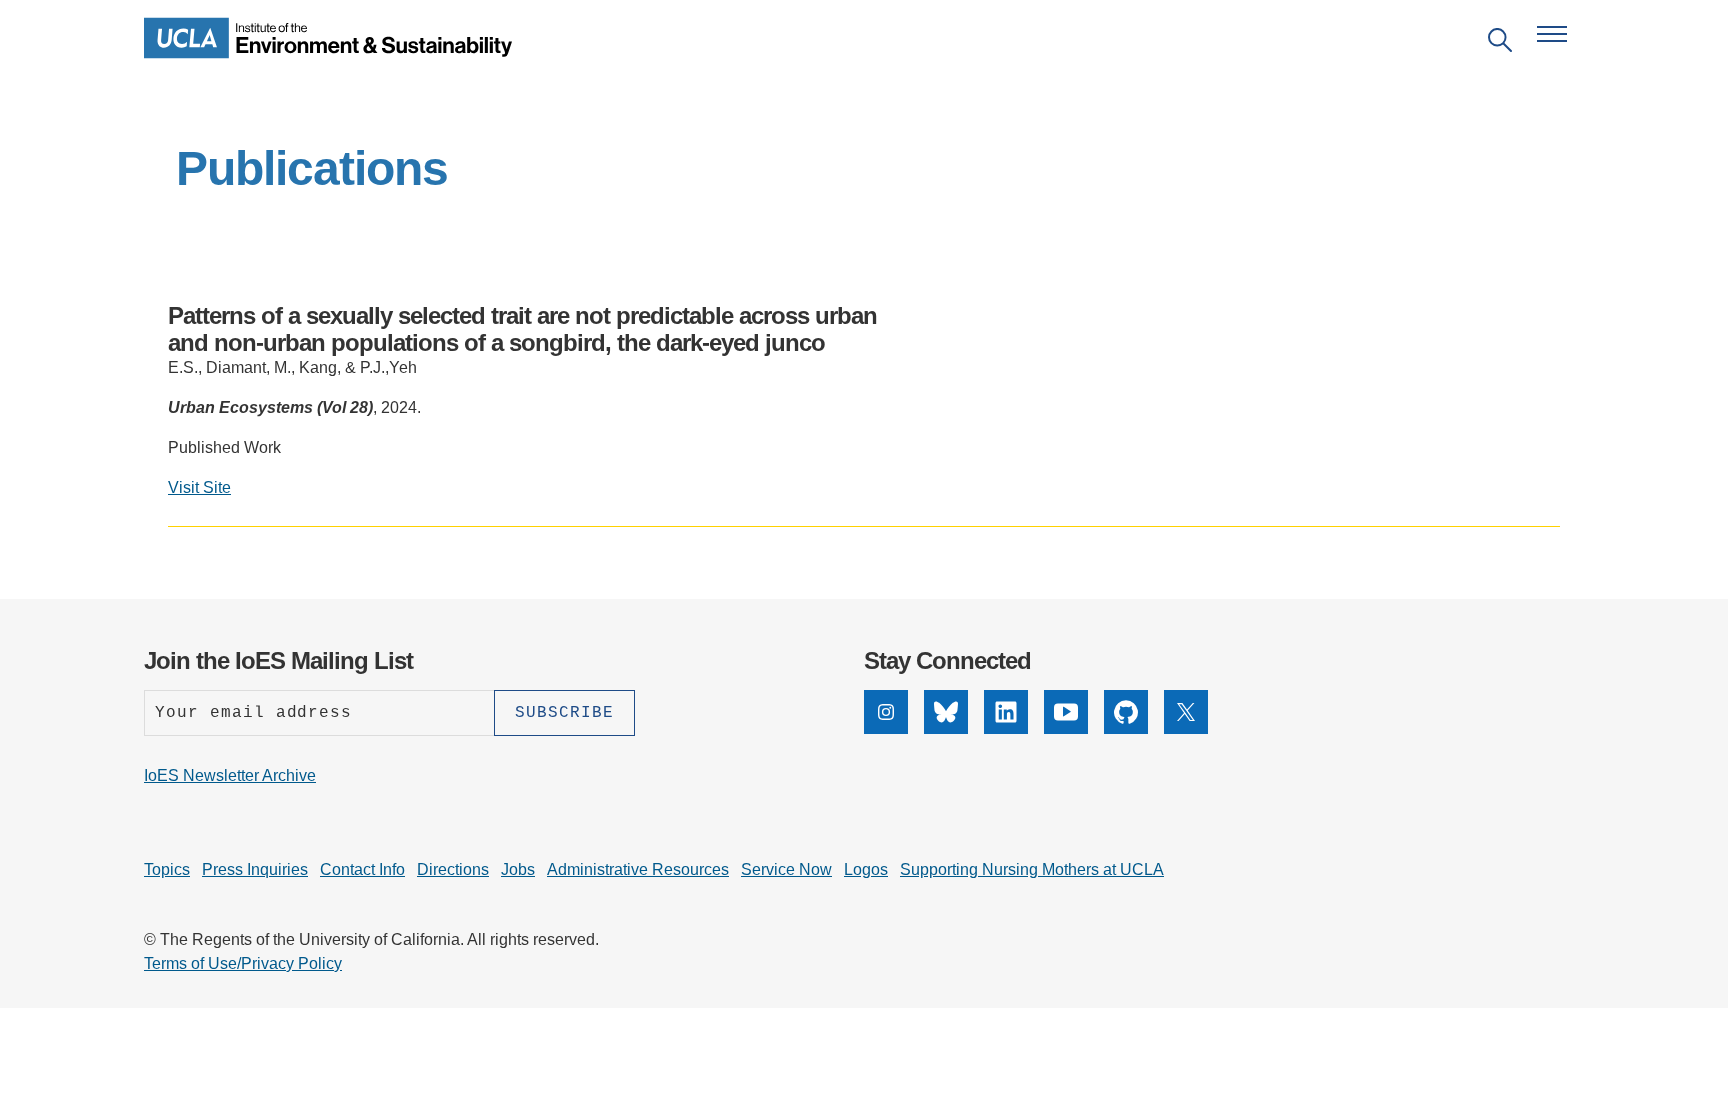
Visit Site (199, 487)
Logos (866, 869)
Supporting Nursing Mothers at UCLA (1032, 869)
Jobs (518, 869)
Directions (453, 869)
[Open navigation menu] (1552, 34)
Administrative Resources (638, 869)
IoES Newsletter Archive (230, 775)
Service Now (786, 869)
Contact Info (362, 869)
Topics (167, 869)
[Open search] (1500, 43)
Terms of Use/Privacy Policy (243, 963)
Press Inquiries (255, 869)
